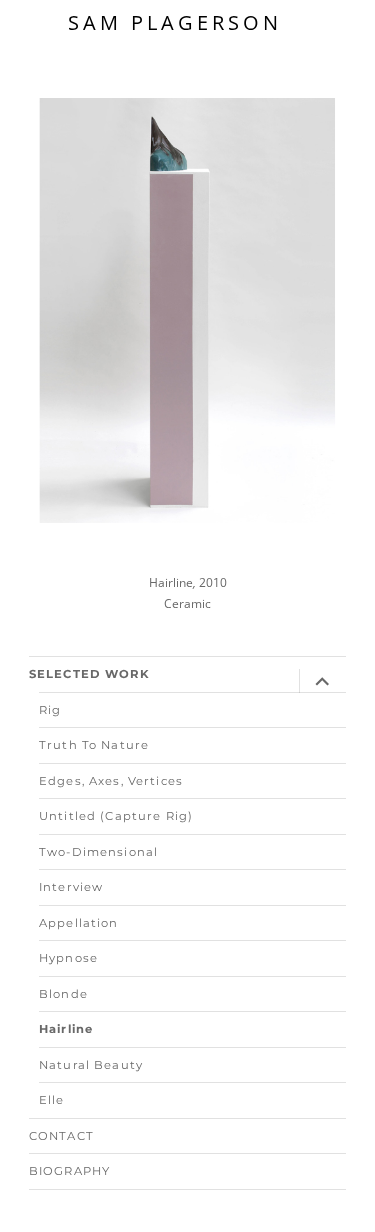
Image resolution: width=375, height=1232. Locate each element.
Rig (50, 710)
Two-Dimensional (98, 852)
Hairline (66, 1029)
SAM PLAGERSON (175, 22)
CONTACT (61, 1136)
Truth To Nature (94, 745)
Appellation (79, 923)
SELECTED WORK (89, 674)
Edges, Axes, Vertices (111, 781)
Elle (52, 1100)
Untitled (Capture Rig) (116, 816)
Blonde (63, 994)
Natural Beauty (91, 1065)
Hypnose (68, 958)
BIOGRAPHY (69, 1171)
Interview (71, 887)
